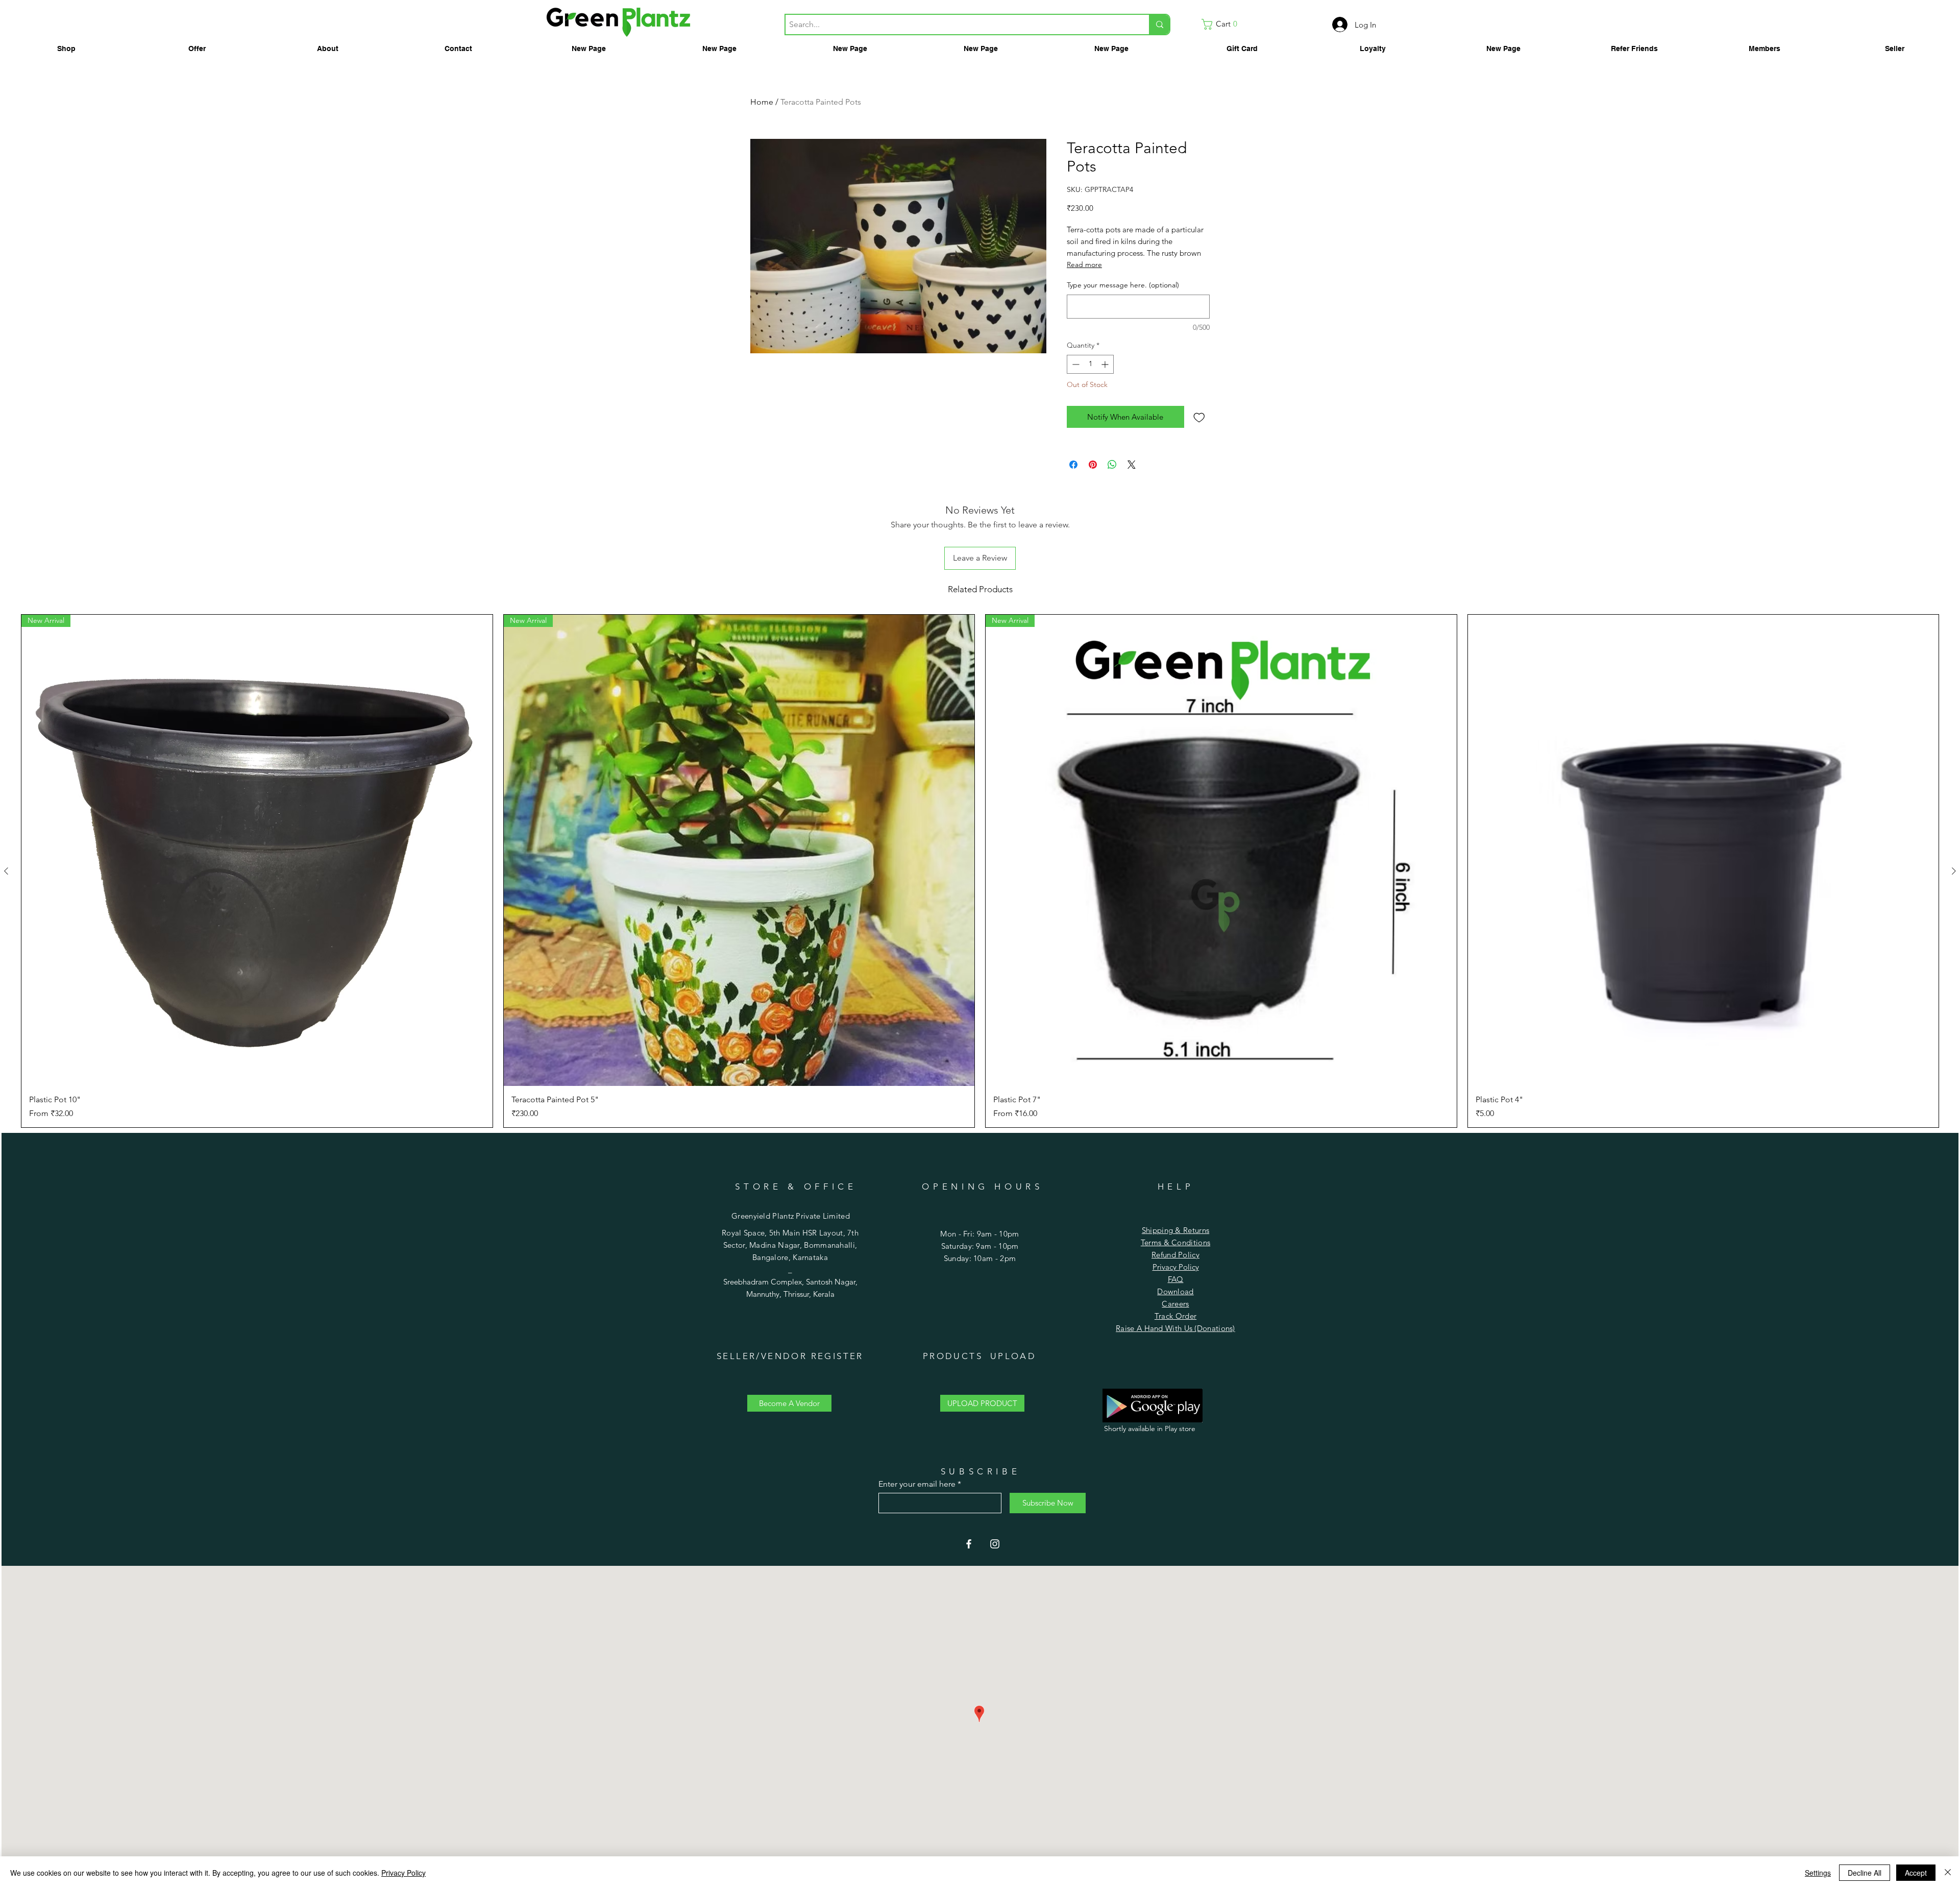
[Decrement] (1075, 364)
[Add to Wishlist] (1199, 417)
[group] (980, 871)
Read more (1084, 264)
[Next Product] (1954, 871)
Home (762, 102)
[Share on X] (1132, 465)
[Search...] (1159, 25)
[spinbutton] (1090, 364)
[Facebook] (969, 1544)
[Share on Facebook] (1073, 465)
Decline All (1865, 1873)
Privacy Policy (1176, 1267)
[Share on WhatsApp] (1112, 465)
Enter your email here (917, 1484)
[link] (1222, 24)
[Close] (1948, 1873)
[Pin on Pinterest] (1093, 465)
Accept (1916, 1873)
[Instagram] (995, 1544)
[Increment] (1106, 364)
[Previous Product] (6, 871)
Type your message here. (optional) (1123, 285)
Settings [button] (1818, 1873)
